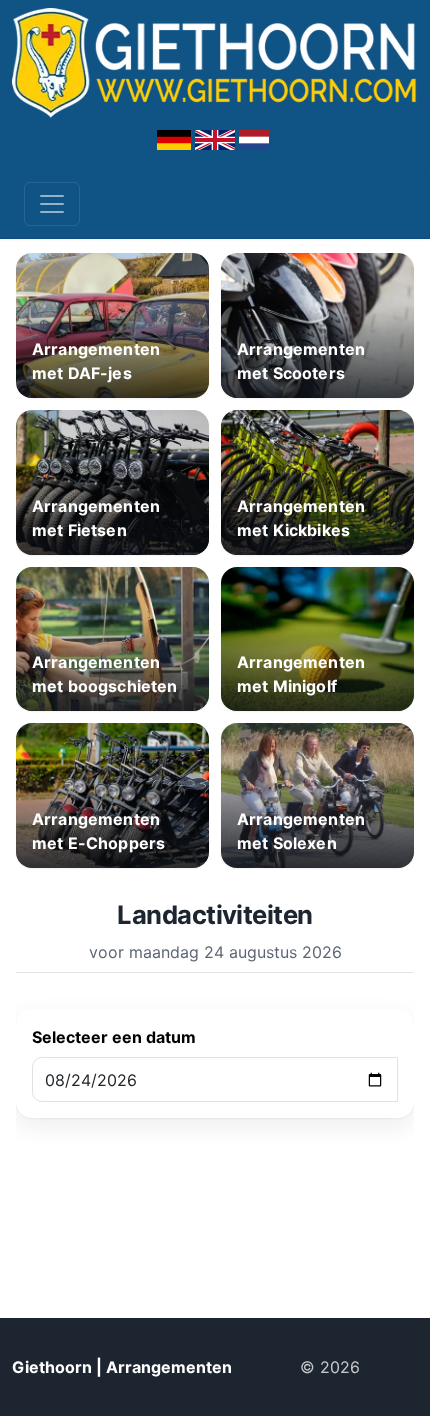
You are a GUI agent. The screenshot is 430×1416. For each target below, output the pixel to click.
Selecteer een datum (114, 1037)
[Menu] (52, 204)
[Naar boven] (397, 1367)
